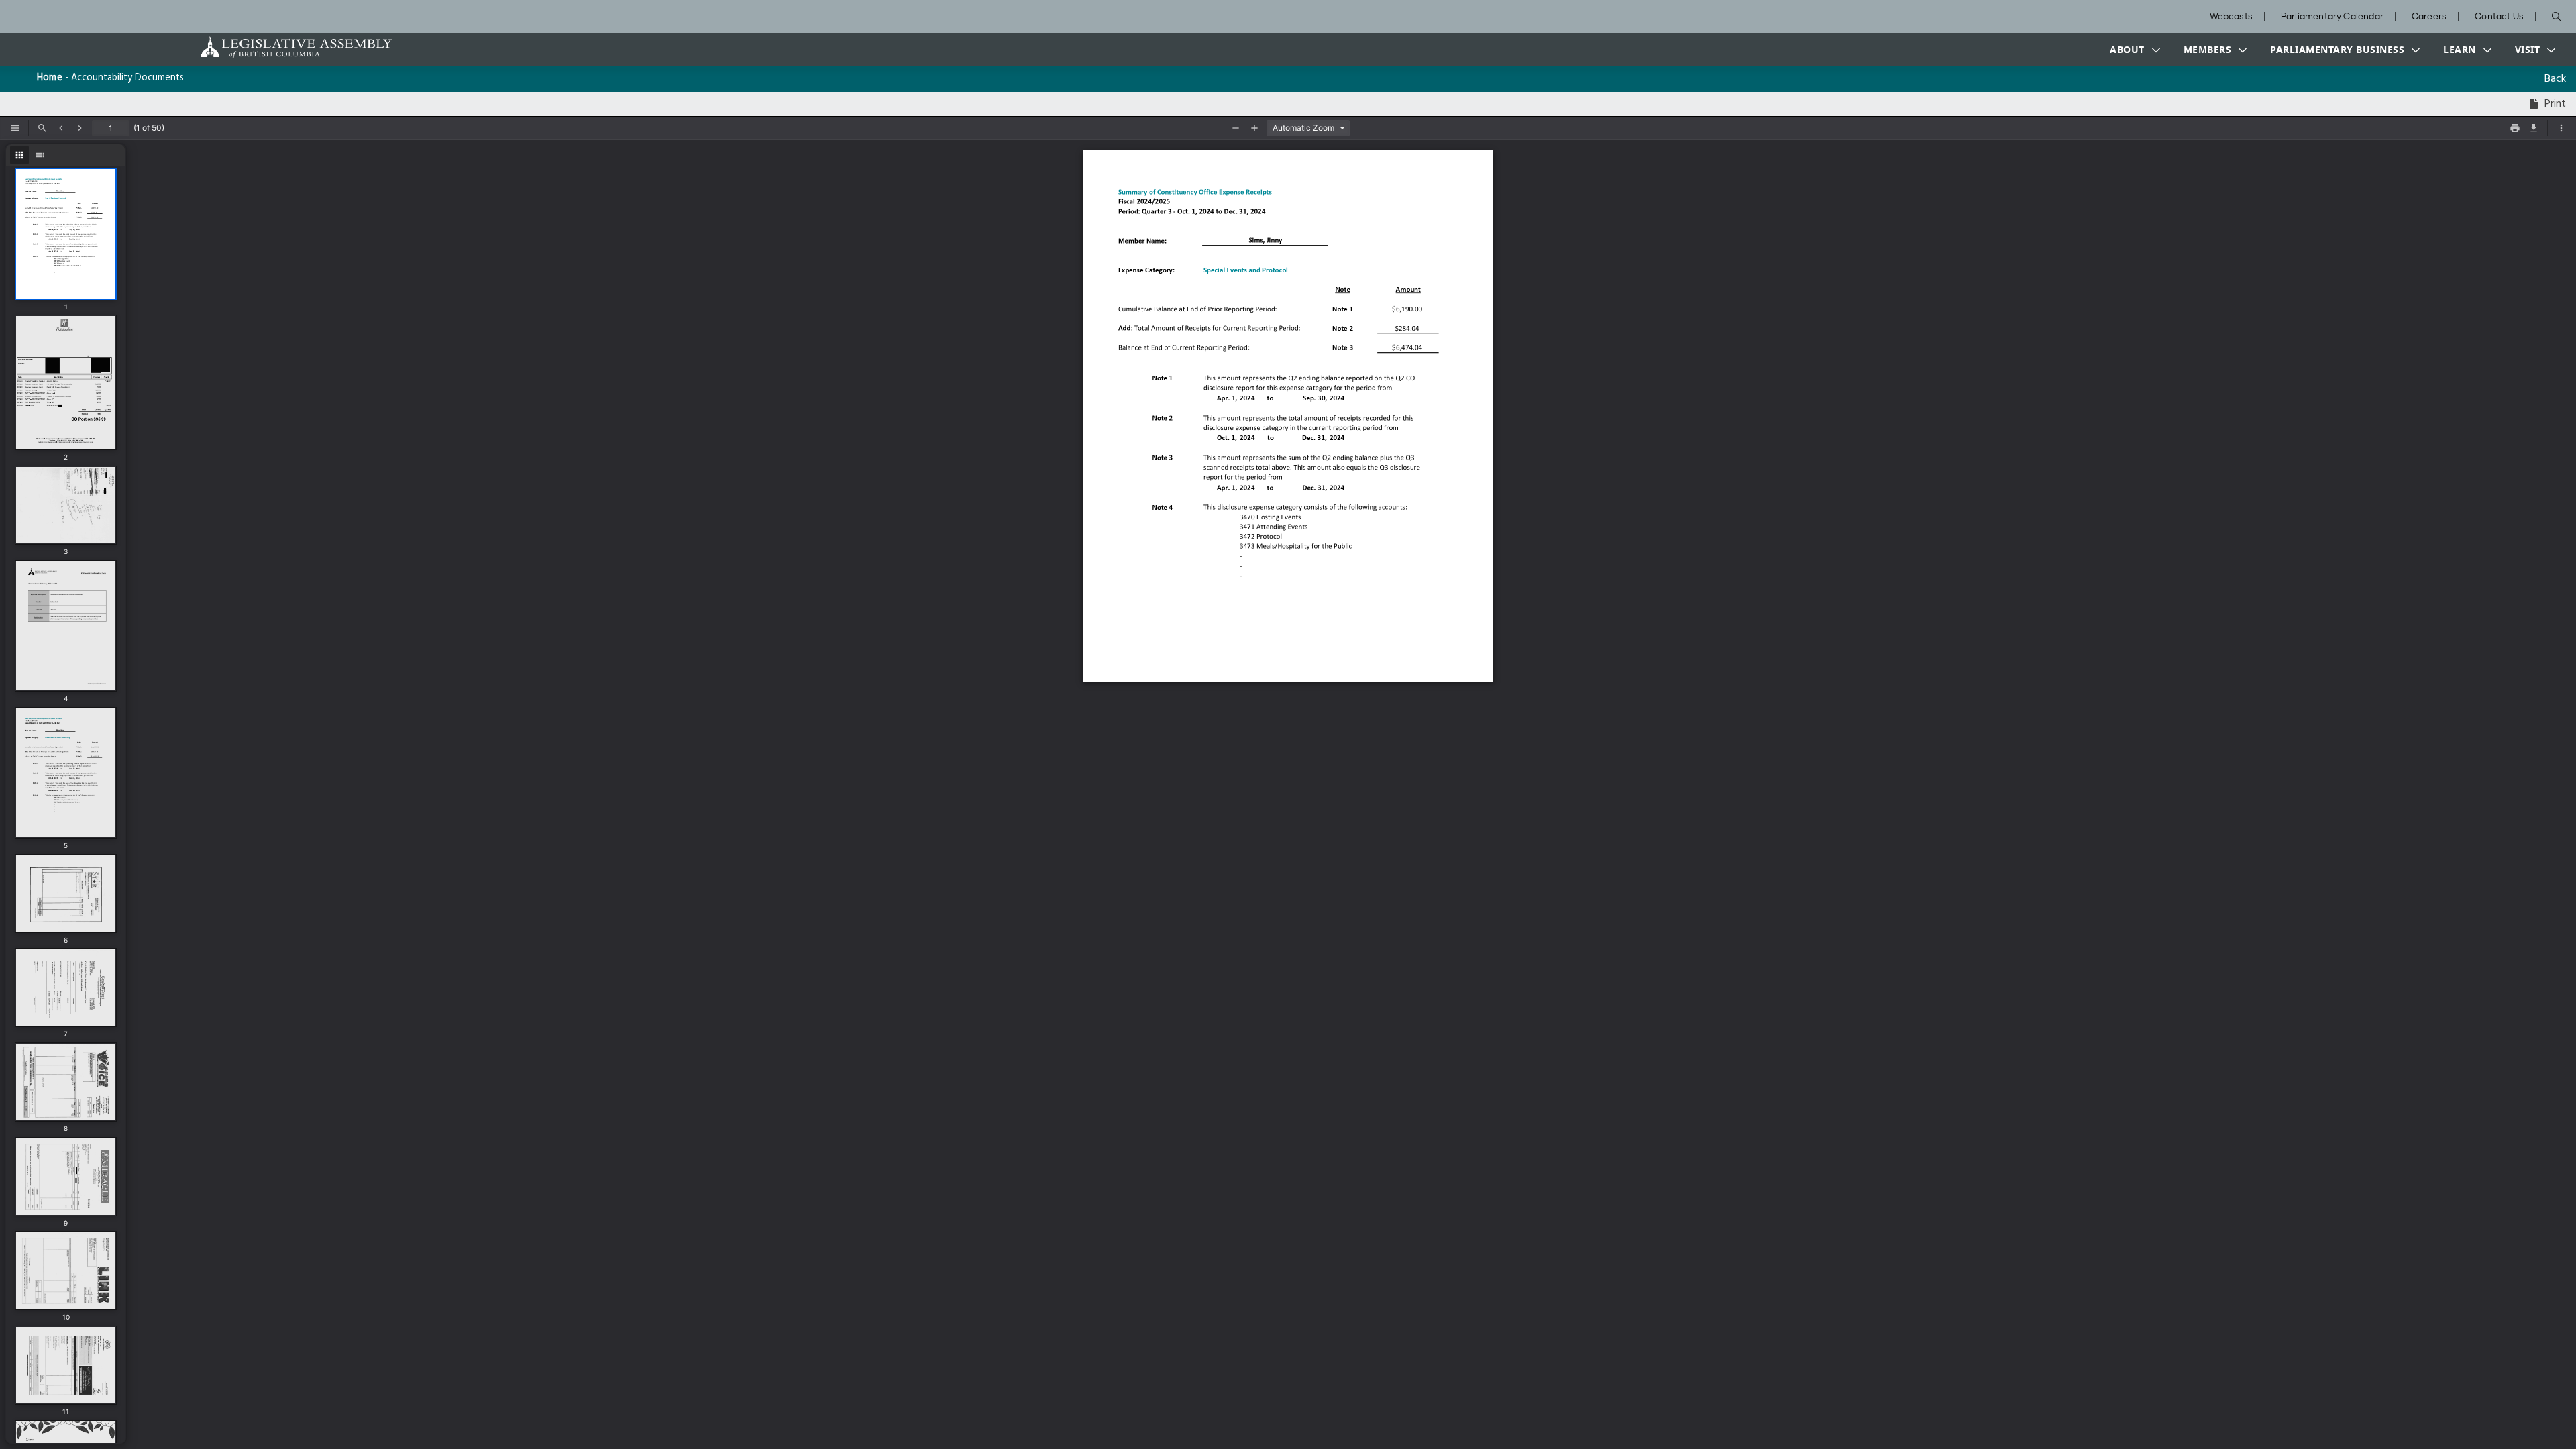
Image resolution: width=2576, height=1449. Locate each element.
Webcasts (2231, 17)
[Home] (254, 47)
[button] (2132, 50)
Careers (2429, 17)
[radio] (19, 155)
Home (50, 78)
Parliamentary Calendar (2332, 17)
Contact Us (2499, 17)
